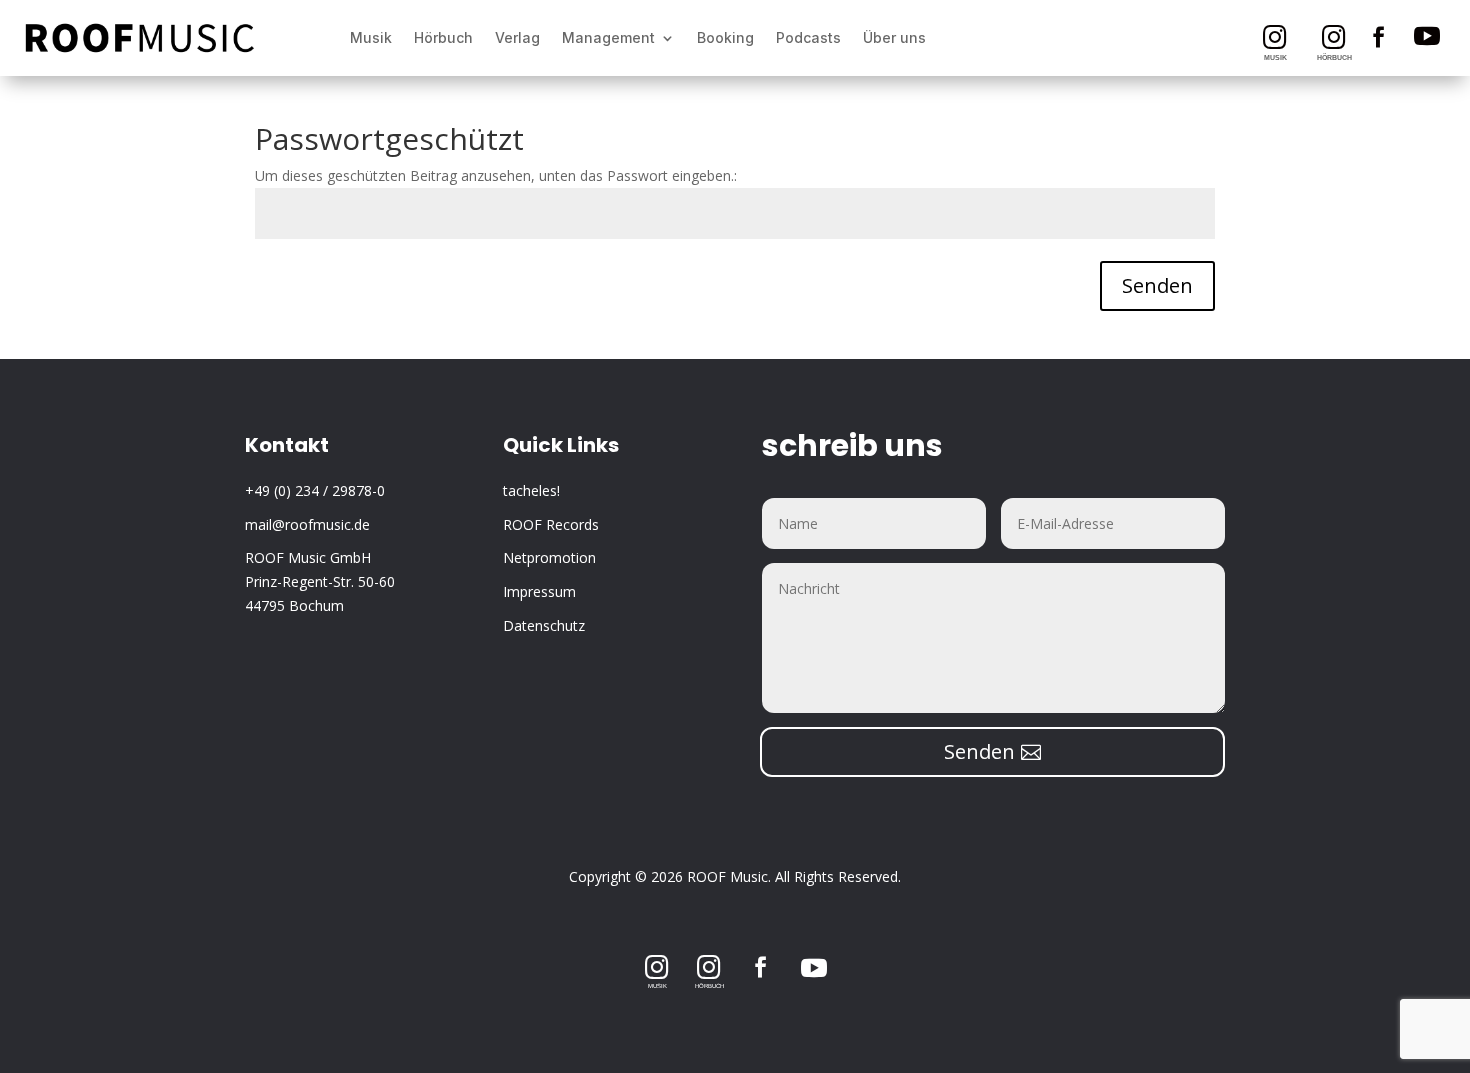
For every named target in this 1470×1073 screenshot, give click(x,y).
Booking (725, 37)
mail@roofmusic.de (307, 524)
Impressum (539, 591)
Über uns (894, 37)
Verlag (517, 37)
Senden (1157, 285)
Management (608, 37)
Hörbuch (443, 37)
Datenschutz (544, 625)
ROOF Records (551, 524)
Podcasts (808, 37)
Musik (371, 37)
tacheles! (531, 490)
